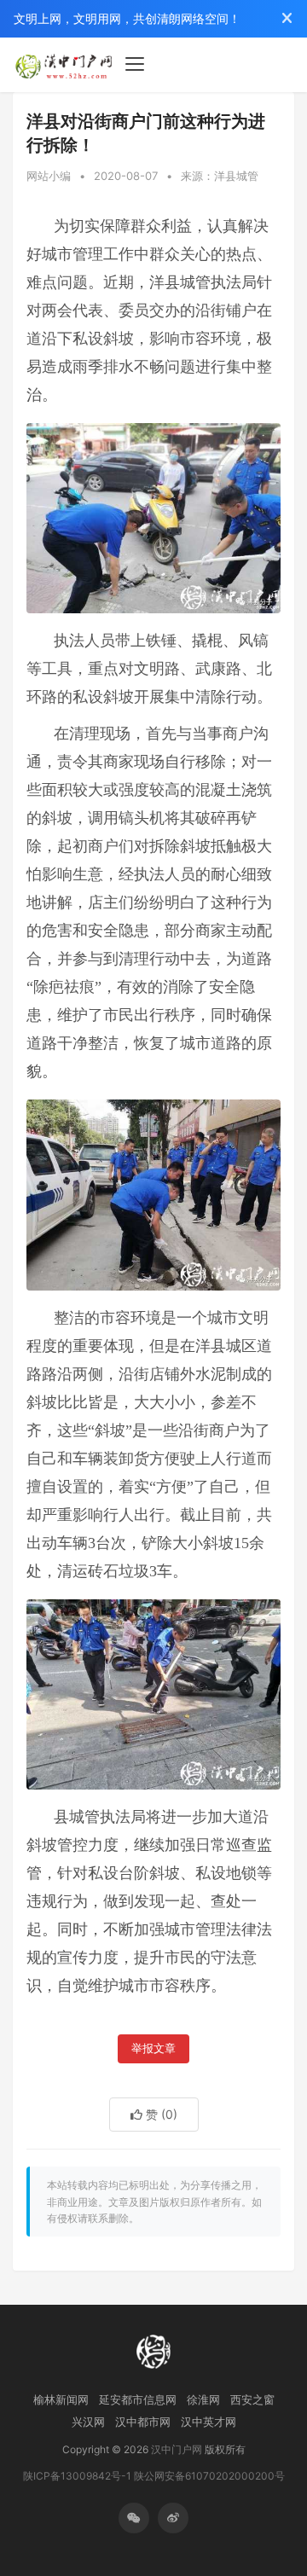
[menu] (135, 64)
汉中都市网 (143, 2422)
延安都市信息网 (138, 2399)
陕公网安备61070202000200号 (209, 2476)
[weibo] (173, 2518)
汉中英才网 (209, 2422)
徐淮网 (203, 2399)
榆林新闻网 (61, 2399)
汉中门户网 (177, 2449)
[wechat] (134, 2518)
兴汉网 (88, 2422)
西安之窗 (252, 2399)
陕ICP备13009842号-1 (77, 2476)
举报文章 (153, 2048)
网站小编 (49, 176)
